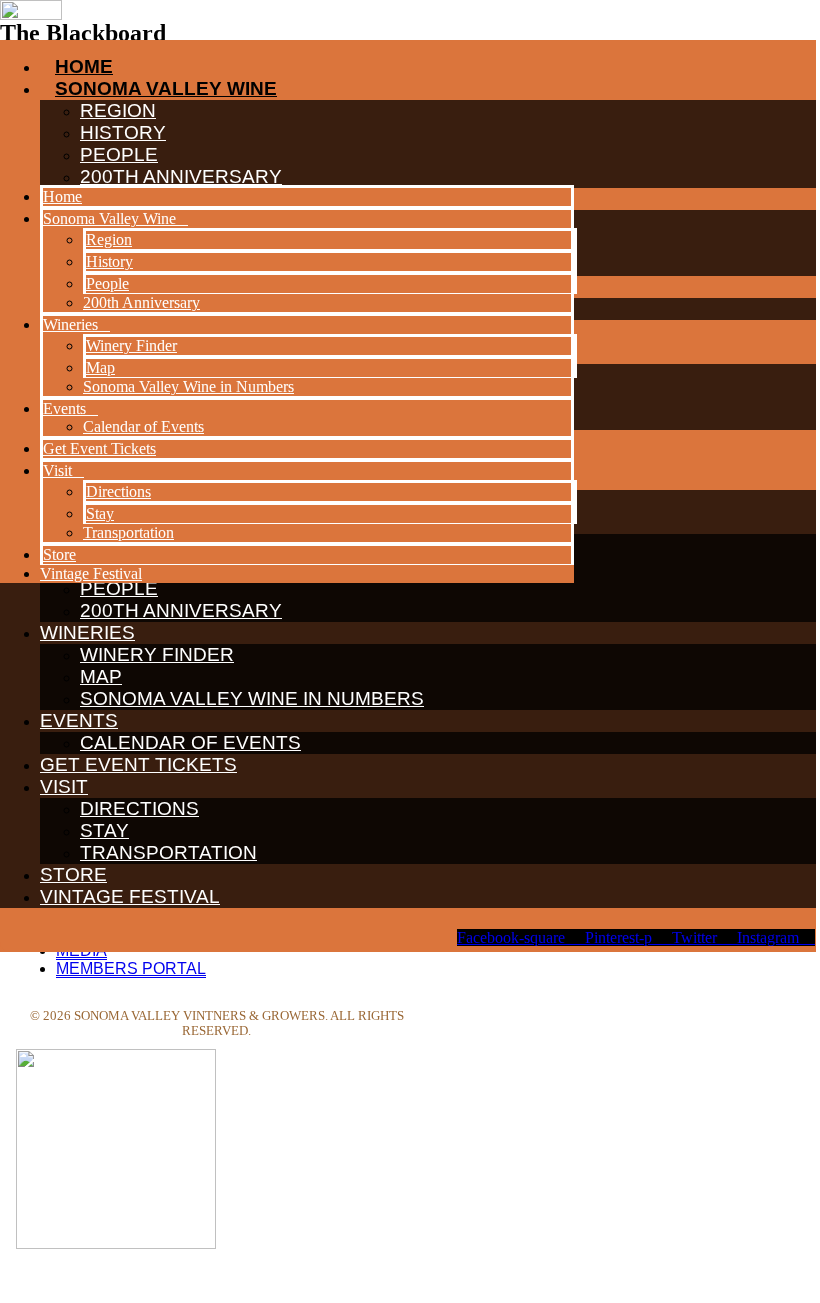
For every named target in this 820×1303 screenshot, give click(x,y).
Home (62, 196)
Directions (139, 808)
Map (101, 676)
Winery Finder (157, 654)
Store (73, 874)
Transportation (168, 852)
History (109, 261)
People (107, 283)
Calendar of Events (190, 742)
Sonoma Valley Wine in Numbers (252, 698)
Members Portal (131, 968)
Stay (104, 830)
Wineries (87, 632)
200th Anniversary (181, 610)
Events (79, 720)
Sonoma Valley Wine (109, 218)
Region (109, 239)
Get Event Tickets (138, 764)
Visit (64, 786)
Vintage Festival (130, 896)
